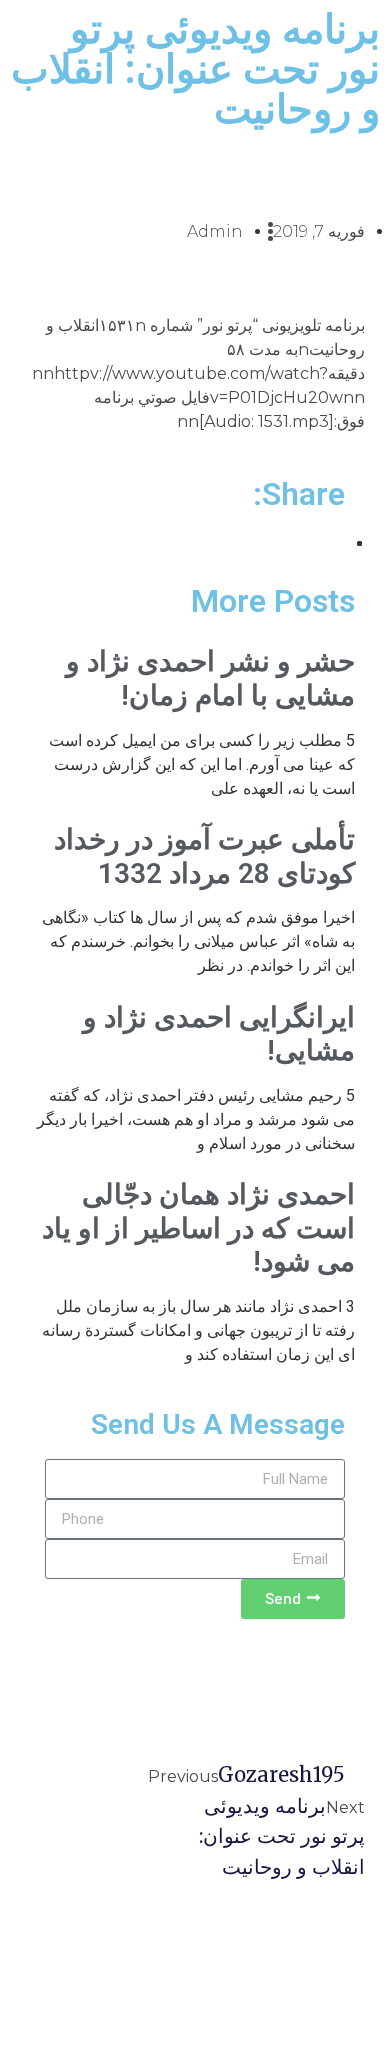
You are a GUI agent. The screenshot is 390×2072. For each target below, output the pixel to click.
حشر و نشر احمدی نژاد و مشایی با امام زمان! (210, 678)
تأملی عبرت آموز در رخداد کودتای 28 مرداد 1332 (204, 856)
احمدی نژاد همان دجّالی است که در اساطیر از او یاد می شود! (198, 1228)
